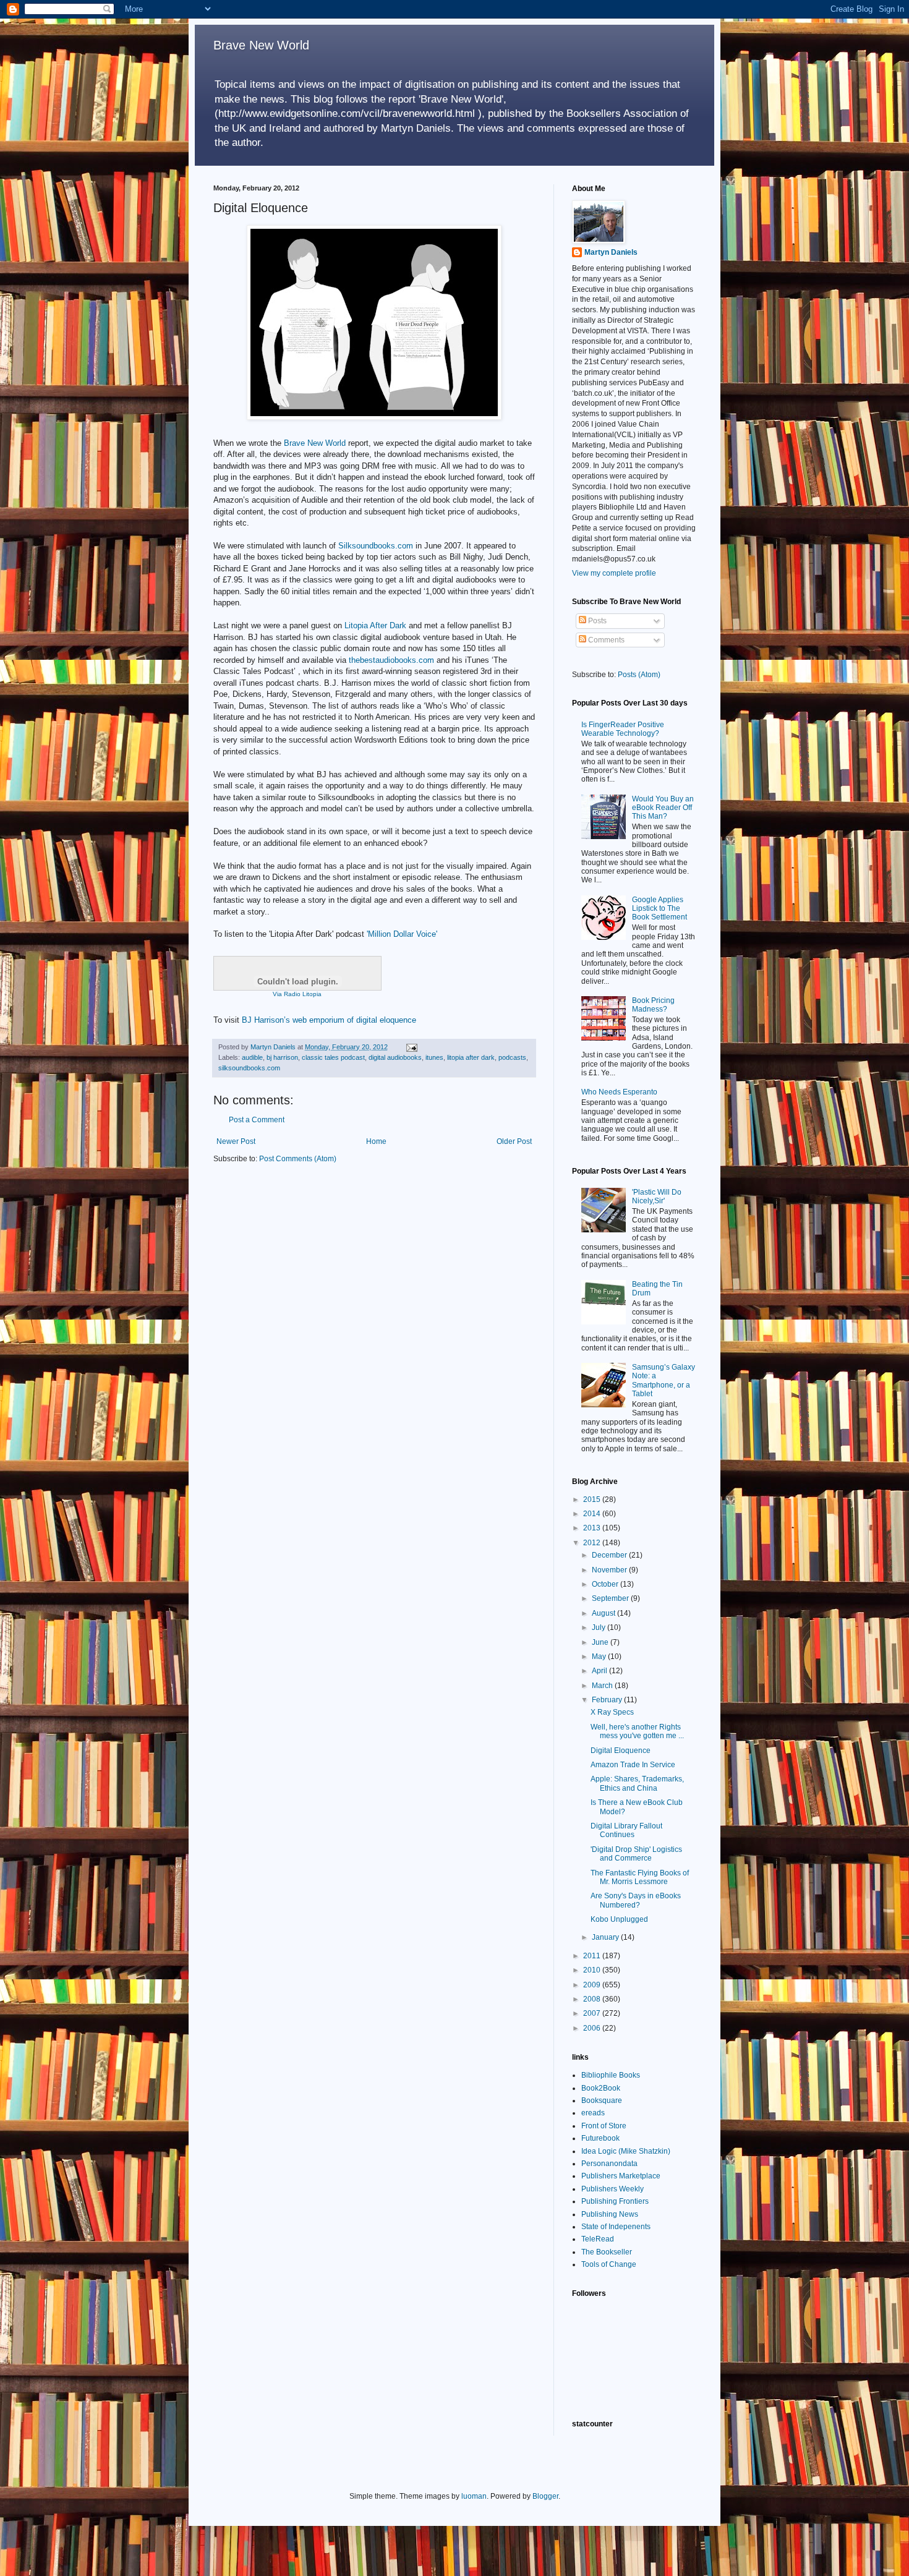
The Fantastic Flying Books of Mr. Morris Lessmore (640, 1877)
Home (376, 1141)
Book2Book (601, 2088)
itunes (434, 1057)
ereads (593, 2113)
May (600, 1657)
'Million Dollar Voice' (402, 934)
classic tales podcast (333, 1057)
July (600, 1627)
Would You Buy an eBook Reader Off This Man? (663, 808)
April (600, 1671)
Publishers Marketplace (621, 2176)
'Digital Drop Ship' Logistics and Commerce (636, 1854)
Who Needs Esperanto (619, 1092)
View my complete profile (614, 573)
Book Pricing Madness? (653, 1005)
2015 (593, 1499)
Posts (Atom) (639, 675)
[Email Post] (411, 1047)
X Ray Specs (612, 1712)
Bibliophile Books (611, 2075)
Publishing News (610, 2214)
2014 (593, 1514)
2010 (593, 1970)
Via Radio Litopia (297, 994)
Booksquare (602, 2100)
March (603, 1686)
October (606, 1584)
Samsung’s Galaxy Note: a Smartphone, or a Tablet (664, 1380)
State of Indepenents (616, 2227)
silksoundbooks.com (249, 1068)
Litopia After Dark (375, 625)
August (604, 1613)
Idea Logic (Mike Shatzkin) (626, 2151)
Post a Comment (257, 1120)
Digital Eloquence (621, 1751)
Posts (596, 621)
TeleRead (598, 2239)
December (610, 1555)
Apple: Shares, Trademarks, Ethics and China (637, 1783)
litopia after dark (471, 1057)
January (606, 1937)
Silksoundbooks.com (376, 546)
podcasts (512, 1057)
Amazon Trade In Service (633, 1765)
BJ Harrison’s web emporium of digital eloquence (329, 1020)
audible (252, 1057)
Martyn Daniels (611, 252)
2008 (593, 1999)
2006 (593, 2028)
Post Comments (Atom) (298, 1159)
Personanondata (609, 2164)
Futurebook (600, 2138)
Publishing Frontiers (615, 2201)
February (608, 1700)
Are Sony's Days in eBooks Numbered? (636, 1900)
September (611, 1598)
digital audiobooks (395, 1057)
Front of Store (604, 2126)
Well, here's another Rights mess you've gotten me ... (637, 1731)
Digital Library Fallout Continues (626, 1830)
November (610, 1570)
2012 (593, 1543)
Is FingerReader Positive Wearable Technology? (623, 729)
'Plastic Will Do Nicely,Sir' (657, 1196)
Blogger (545, 2496)
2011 (593, 1956)
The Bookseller (607, 2252)
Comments (605, 640)
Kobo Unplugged (619, 1919)
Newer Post (236, 1141)
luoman (474, 2496)
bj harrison (282, 1057)
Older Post (514, 1141)
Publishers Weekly (612, 2189)
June (601, 1642)
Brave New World (261, 45)
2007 (593, 2013)
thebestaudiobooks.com (391, 660)
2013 (593, 1528)
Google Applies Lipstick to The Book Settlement (659, 909)
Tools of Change (609, 2264)
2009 (593, 1985)
